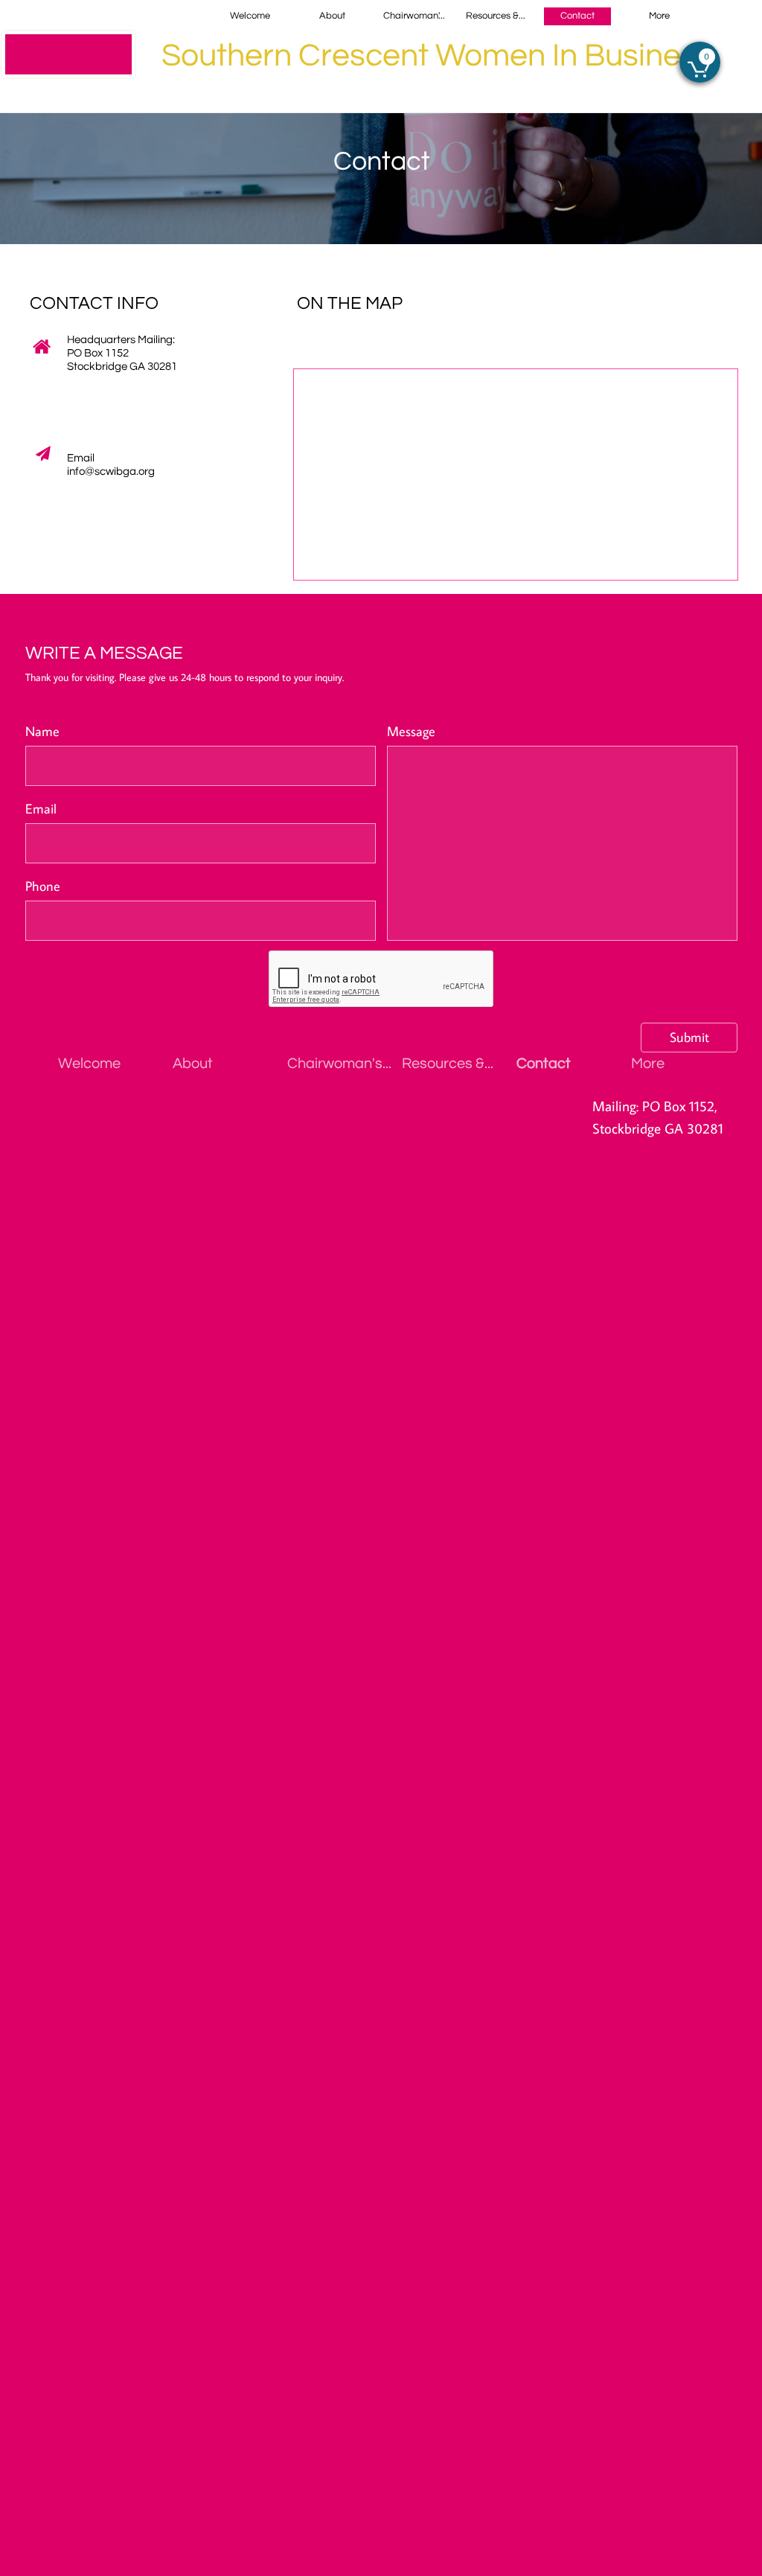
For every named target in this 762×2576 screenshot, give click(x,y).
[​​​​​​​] (68, 54)
